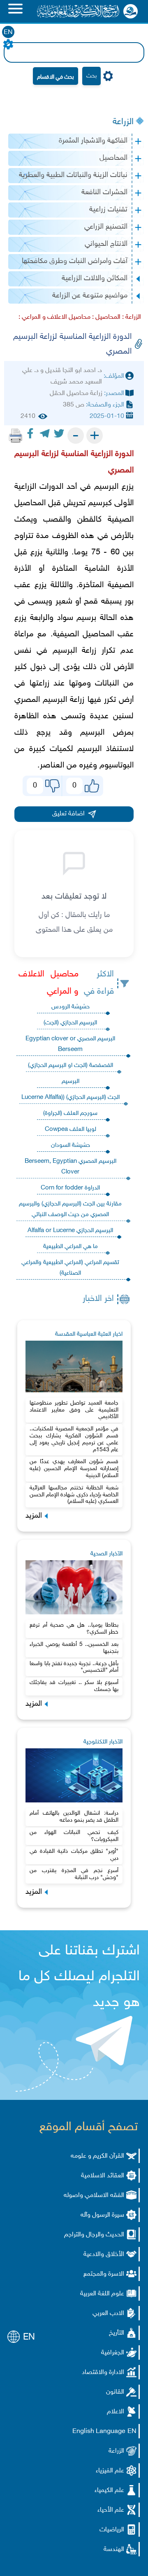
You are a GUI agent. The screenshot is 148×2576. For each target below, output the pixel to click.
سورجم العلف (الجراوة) (70, 1113)
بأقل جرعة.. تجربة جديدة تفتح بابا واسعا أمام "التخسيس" (74, 1667)
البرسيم (71, 1081)
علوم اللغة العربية (102, 2294)
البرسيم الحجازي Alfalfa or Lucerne (70, 1231)
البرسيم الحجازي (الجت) (70, 1023)
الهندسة (114, 2550)
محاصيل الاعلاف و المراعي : (54, 317)
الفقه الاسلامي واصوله (94, 2196)
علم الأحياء (111, 2510)
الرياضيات (112, 2530)
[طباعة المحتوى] (16, 436)
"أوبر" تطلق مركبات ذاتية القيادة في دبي (74, 1855)
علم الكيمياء (109, 2491)
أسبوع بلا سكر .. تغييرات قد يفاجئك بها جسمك (74, 1686)
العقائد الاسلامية (103, 2176)
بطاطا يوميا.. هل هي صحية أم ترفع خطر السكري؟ (74, 1629)
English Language (99, 2432)
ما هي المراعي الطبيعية (71, 1247)
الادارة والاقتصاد (103, 2373)
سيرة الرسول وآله (102, 2215)
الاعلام (116, 2412)
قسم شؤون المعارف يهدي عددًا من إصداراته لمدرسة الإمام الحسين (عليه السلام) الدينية (74, 1469)
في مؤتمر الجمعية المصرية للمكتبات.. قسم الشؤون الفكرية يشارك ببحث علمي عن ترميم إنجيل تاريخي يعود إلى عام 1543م (74, 1439)
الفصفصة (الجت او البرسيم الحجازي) (71, 1066)
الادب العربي (108, 2314)
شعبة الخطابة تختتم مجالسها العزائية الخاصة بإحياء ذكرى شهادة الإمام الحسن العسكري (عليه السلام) (74, 1495)
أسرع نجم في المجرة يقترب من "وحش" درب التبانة (74, 1874)
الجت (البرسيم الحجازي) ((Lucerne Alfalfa (71, 1097)
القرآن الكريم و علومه (97, 2156)
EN (8, 33)
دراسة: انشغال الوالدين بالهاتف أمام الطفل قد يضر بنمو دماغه (74, 1817)
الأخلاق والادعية (104, 2255)
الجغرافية (113, 2353)
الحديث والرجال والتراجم (94, 2235)
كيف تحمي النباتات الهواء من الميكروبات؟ (74, 1836)
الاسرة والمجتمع (104, 2274)
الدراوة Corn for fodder (70, 1188)
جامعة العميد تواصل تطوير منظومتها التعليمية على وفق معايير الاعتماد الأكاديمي (74, 1410)
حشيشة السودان (71, 1145)
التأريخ (117, 2333)
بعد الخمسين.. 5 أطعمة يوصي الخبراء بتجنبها (74, 1648)
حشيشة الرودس (71, 1007)
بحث (91, 76)
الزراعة (123, 122)
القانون (115, 2392)
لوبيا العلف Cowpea (71, 1129)
